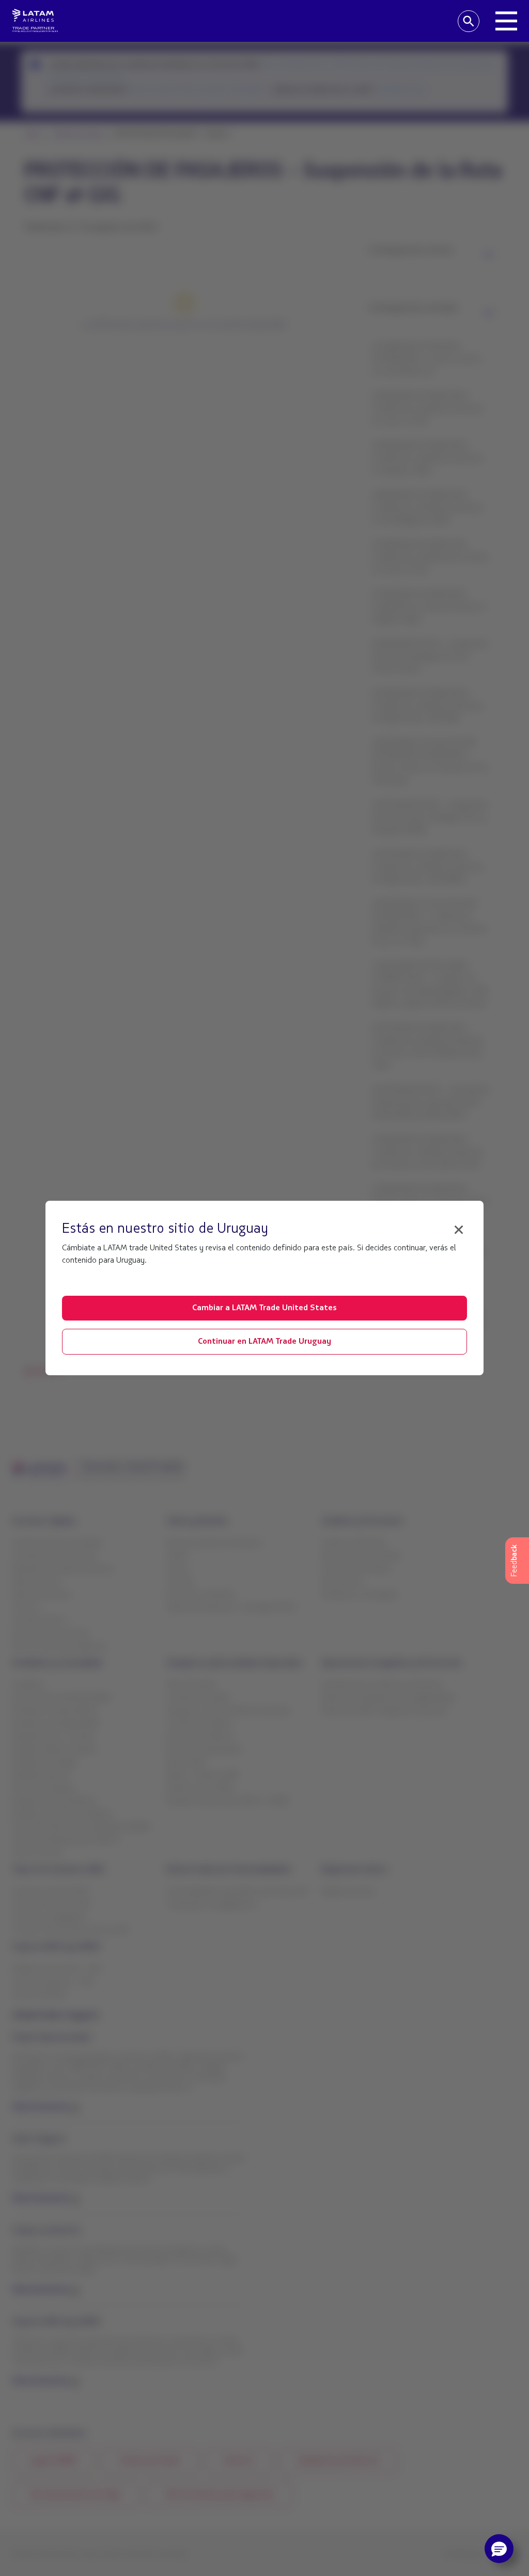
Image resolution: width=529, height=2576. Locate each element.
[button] (499, 2549)
